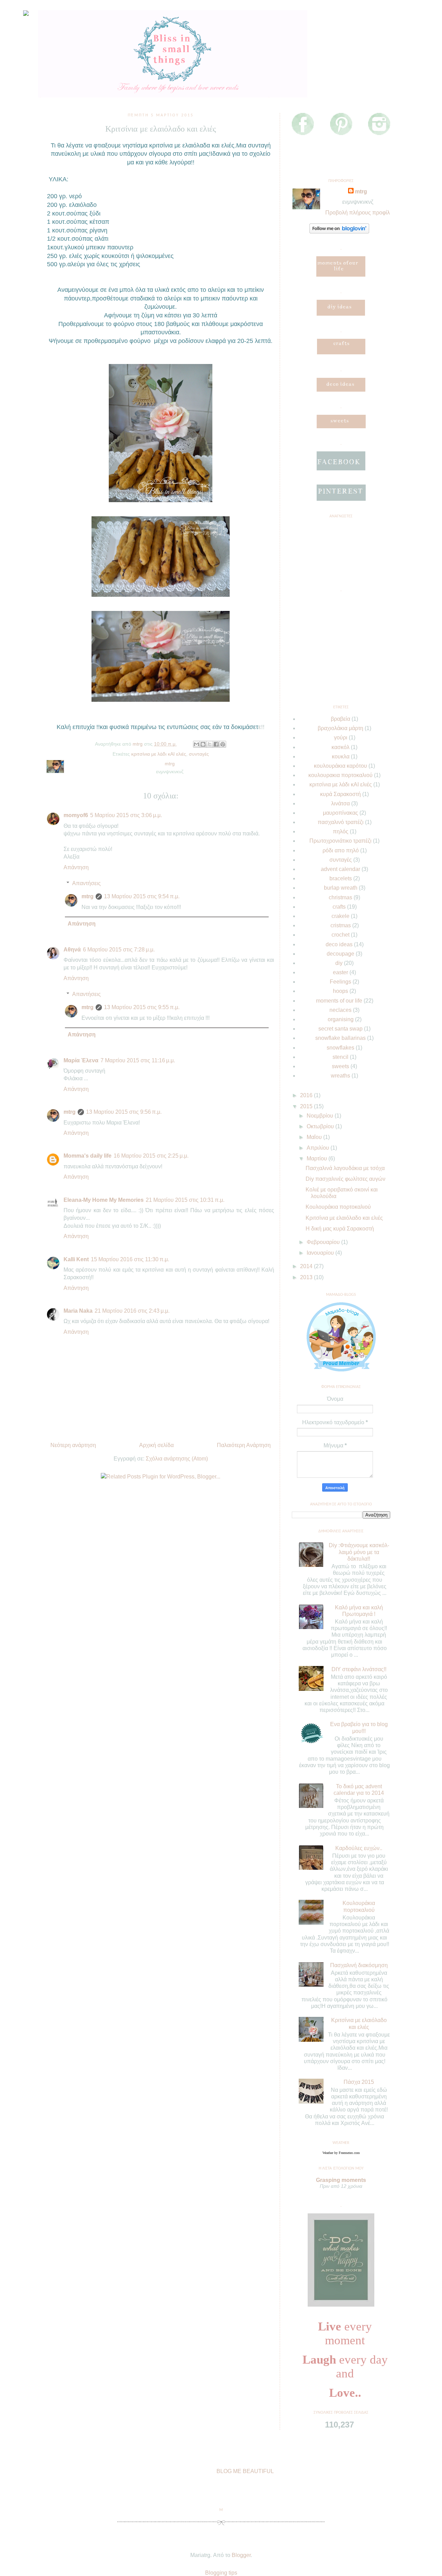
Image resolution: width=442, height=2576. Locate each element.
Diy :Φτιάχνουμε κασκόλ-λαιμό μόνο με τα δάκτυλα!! (359, 1552)
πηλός (341, 831)
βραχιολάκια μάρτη (340, 728)
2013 (307, 1277)
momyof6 (76, 815)
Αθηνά (72, 950)
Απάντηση (76, 867)
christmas (340, 897)
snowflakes (340, 1048)
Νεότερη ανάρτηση (73, 1445)
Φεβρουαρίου (324, 1242)
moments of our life (339, 1001)
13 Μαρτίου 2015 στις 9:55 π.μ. (142, 1007)
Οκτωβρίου (321, 1126)
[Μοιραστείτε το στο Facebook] (216, 744)
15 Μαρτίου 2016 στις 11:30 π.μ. (130, 1259)
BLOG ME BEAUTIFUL (245, 2471)
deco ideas (339, 944)
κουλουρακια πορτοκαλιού (340, 775)
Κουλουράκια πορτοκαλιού (338, 1207)
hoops (340, 991)
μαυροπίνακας (340, 813)
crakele (340, 916)
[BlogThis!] (203, 744)
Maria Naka (78, 1311)
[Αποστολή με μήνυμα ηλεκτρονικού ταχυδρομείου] (196, 744)
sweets (340, 1066)
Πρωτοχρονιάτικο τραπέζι (340, 841)
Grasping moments (341, 2180)
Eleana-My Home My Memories (104, 1200)
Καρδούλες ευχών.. (359, 1848)
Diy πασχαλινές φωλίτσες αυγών (345, 1179)
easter (340, 972)
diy (339, 963)
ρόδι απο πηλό (341, 850)
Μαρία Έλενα (81, 1060)
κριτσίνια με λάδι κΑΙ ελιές (159, 754)
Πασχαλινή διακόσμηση (359, 1965)
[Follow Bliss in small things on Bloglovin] (339, 232)
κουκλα (341, 756)
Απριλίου (319, 1148)
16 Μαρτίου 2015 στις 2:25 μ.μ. (151, 1156)
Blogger (241, 2555)
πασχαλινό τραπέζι (341, 822)
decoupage (340, 954)
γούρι (341, 738)
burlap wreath (341, 888)
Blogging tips (221, 2573)
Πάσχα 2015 (359, 2082)
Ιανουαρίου (321, 1253)
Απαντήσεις (87, 883)
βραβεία (340, 719)
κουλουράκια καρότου (340, 766)
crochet (340, 935)
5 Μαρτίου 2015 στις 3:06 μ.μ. (126, 815)
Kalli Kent (76, 1259)
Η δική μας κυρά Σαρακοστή (340, 1229)
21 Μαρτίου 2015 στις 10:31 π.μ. (185, 1200)
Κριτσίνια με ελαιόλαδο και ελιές (344, 1218)
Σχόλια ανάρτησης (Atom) (177, 1459)
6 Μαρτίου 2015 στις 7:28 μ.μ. (119, 950)
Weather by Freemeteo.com (341, 2153)
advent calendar (340, 869)
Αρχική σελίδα (156, 1445)
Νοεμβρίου (321, 1116)
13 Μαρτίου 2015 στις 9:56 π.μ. (124, 1112)
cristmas (341, 925)
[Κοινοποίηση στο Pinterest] (223, 744)
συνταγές (199, 754)
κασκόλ (340, 747)
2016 (307, 1095)
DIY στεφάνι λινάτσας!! (359, 1669)
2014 (307, 1266)
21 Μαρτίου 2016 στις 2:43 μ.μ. (132, 1311)
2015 (307, 1106)
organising (341, 1019)
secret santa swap (340, 1029)
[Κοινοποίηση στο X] (210, 744)
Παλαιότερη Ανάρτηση (244, 1445)
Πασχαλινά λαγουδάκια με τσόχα (345, 1168)
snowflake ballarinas (340, 1038)
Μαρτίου (318, 1158)
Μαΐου (315, 1137)
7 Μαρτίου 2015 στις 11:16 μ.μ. (138, 1060)
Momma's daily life (88, 1156)
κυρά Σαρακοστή (340, 794)
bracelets (341, 878)
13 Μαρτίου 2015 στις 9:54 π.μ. (142, 896)
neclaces (340, 1010)
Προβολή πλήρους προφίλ (358, 213)
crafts (339, 907)
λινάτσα (340, 803)
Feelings (340, 982)
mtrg (88, 896)
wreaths (340, 1076)
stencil (340, 1057)
